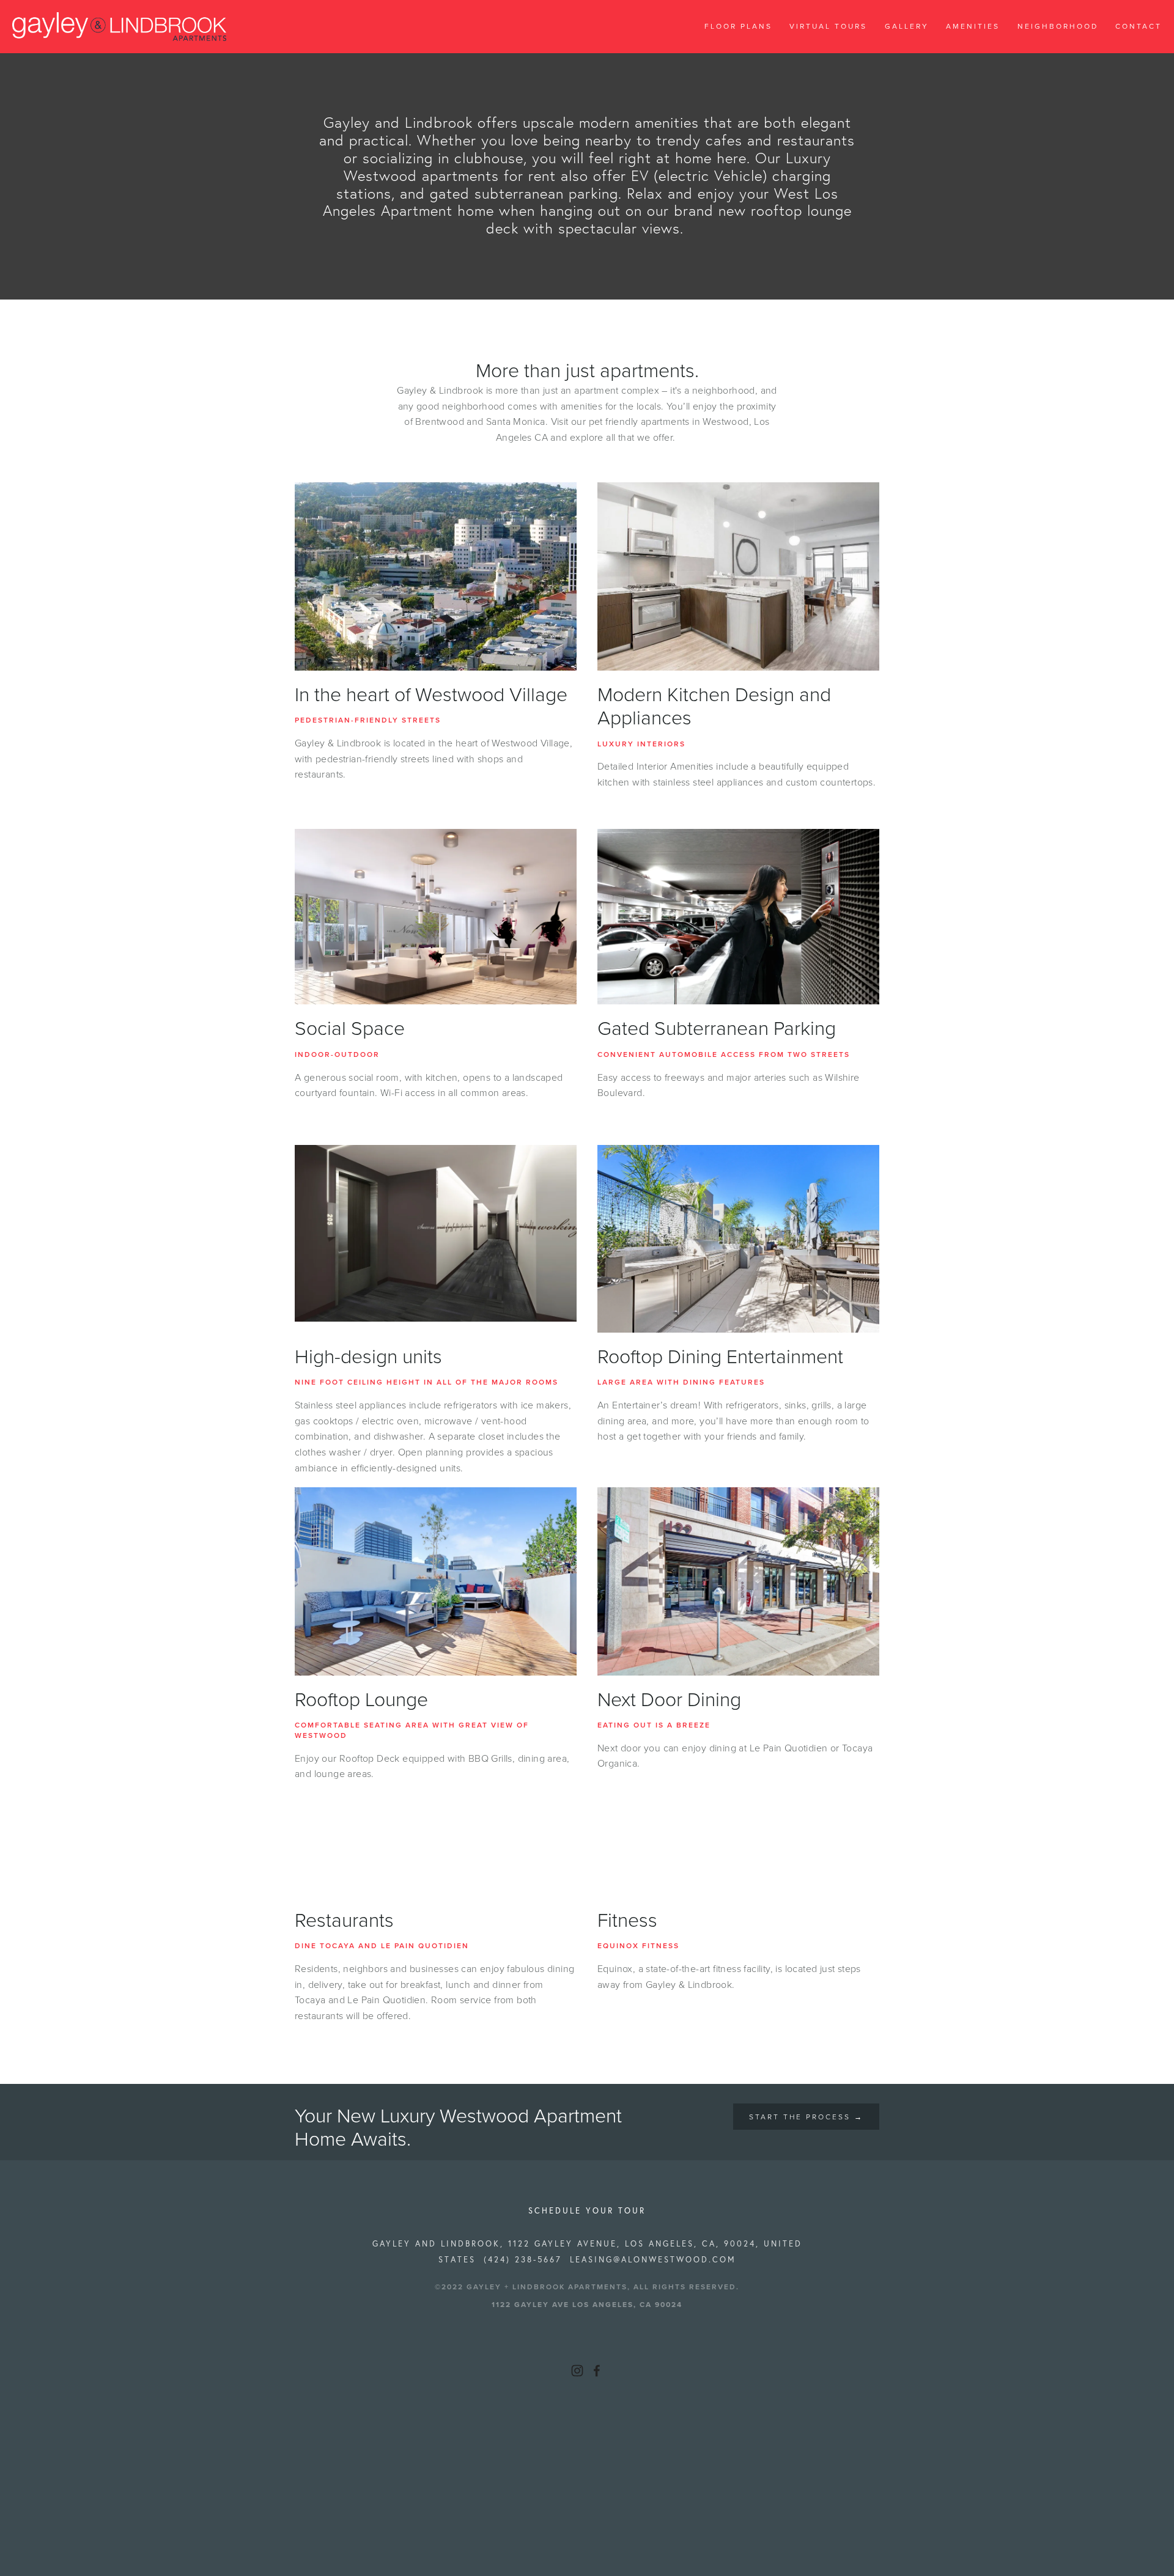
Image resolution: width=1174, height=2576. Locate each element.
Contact (1139, 26)
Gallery (907, 26)
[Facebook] (597, 2371)
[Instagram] (577, 2371)
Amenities (973, 26)
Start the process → (806, 2117)
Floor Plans (738, 26)
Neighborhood (1058, 26)
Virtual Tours (828, 26)
